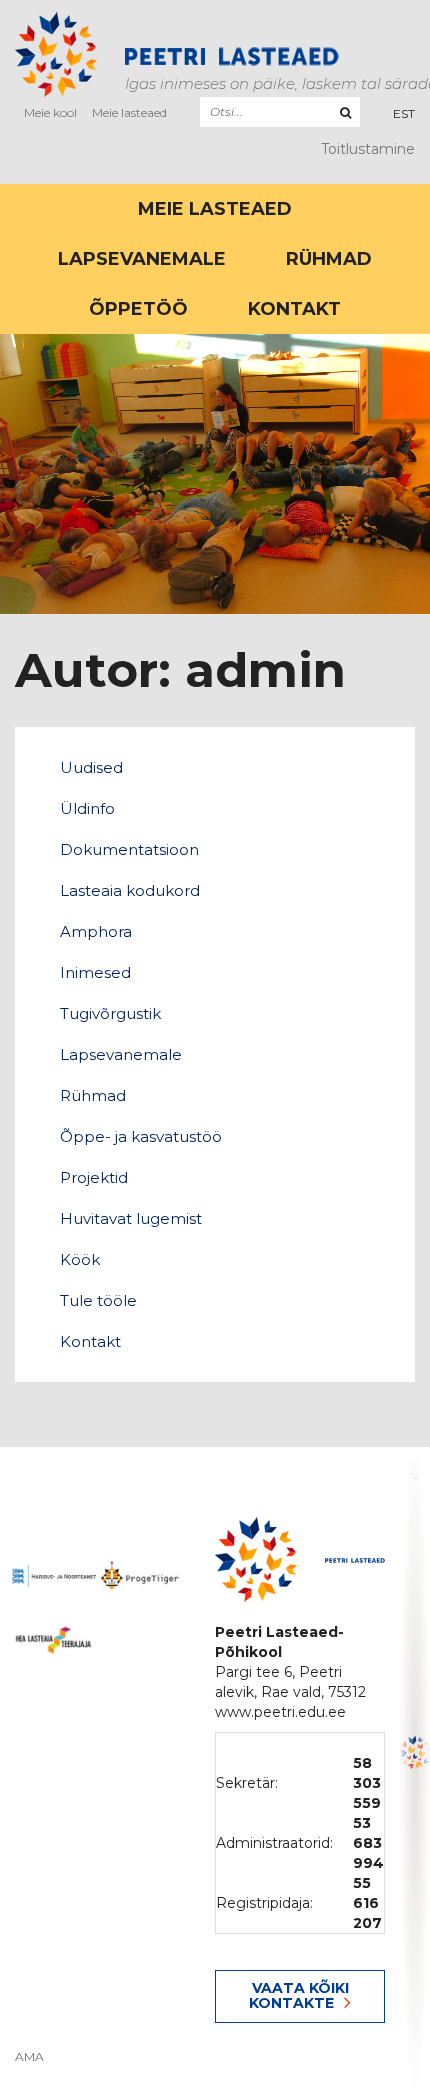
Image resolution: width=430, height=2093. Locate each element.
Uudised (91, 767)
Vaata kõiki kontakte (299, 1995)
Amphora (96, 931)
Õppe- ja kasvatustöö (141, 1136)
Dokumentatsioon (129, 849)
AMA (29, 2057)
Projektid (94, 1177)
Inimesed (95, 972)
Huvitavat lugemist (131, 1218)
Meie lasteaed (129, 112)
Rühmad (329, 259)
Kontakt (294, 309)
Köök (80, 1259)
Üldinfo (87, 808)
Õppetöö (138, 309)
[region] (415, 1770)
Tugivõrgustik (110, 1013)
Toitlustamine (368, 149)
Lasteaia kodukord (130, 890)
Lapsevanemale (142, 259)
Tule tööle (98, 1300)
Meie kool (50, 112)
